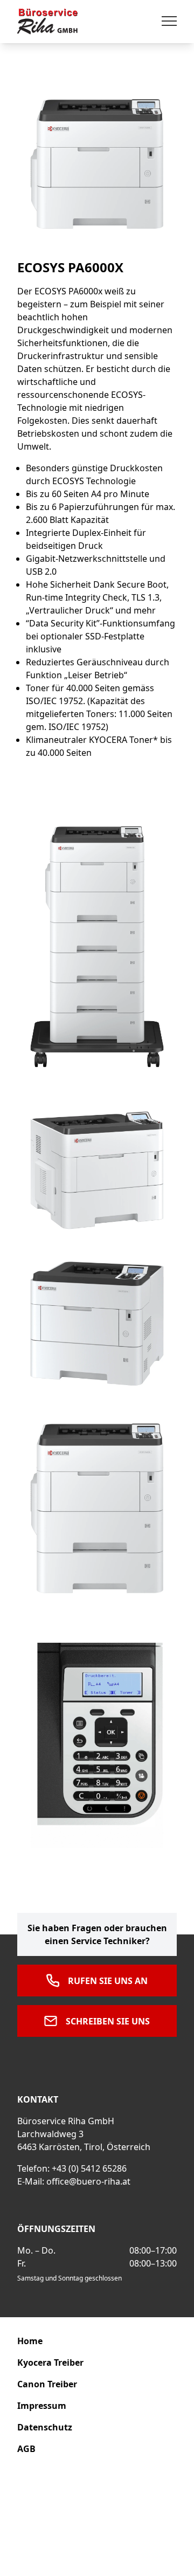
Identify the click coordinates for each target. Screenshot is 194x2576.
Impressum (42, 2406)
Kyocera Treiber (50, 2363)
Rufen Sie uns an (108, 1981)
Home (30, 2341)
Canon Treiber (47, 2384)
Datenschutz (45, 2427)
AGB (26, 2449)
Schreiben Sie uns (108, 2021)
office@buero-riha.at (88, 2181)
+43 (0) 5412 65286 (89, 2168)
